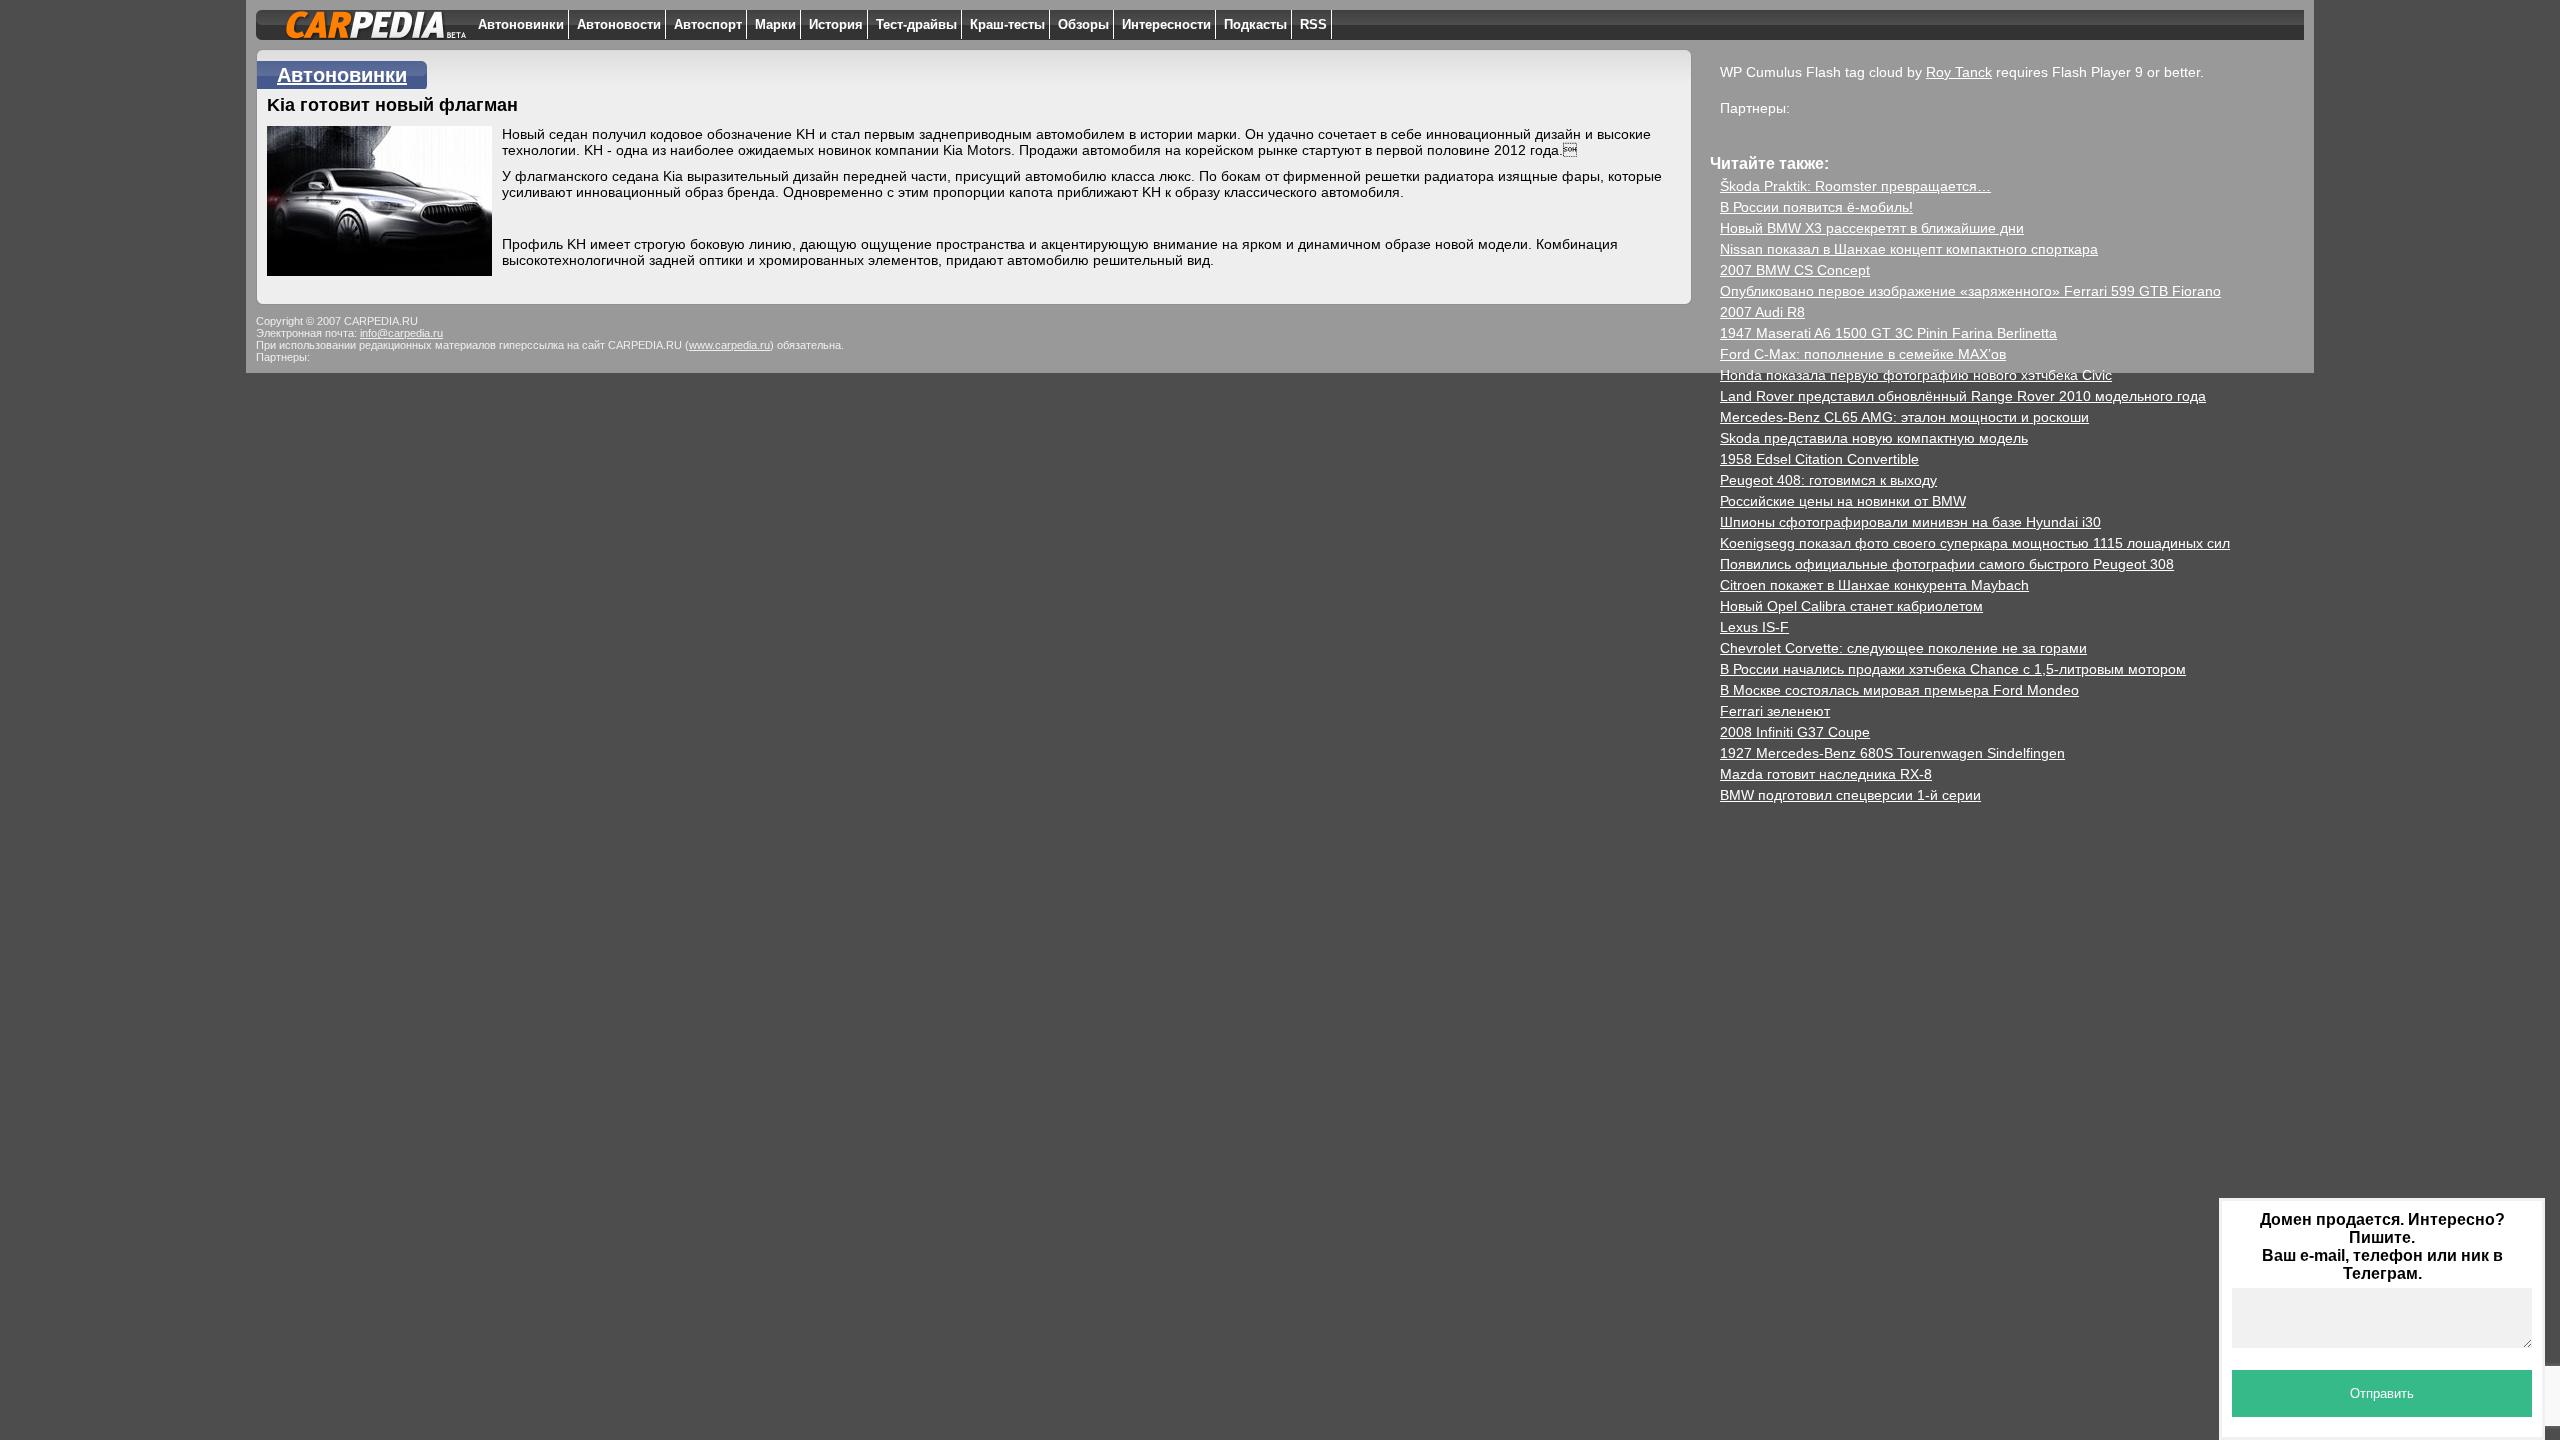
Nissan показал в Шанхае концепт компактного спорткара (1909, 249)
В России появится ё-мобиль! (1816, 207)
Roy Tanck (1959, 72)
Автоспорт (708, 24)
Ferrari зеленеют (1775, 711)
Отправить (2382, 1393)
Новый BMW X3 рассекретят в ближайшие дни (1872, 228)
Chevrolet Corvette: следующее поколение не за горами (1903, 648)
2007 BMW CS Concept (1795, 270)
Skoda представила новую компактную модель (1874, 438)
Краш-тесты (1007, 24)
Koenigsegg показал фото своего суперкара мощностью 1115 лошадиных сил (1975, 543)
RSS (1313, 24)
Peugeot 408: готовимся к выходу (1828, 480)
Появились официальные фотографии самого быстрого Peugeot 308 (1947, 564)
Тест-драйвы (916, 24)
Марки (775, 24)
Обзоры (1083, 24)
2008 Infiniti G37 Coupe (1795, 732)
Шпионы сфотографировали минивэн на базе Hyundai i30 (1910, 522)
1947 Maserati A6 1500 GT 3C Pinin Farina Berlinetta (1888, 333)
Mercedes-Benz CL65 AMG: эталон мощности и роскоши (1904, 417)
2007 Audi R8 (1762, 312)
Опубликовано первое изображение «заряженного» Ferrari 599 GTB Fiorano (1970, 291)
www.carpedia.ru (729, 345)
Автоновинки (521, 24)
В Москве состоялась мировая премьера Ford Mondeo (1899, 690)
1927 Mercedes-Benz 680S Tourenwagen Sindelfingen (1892, 753)
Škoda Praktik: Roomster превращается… (1855, 186)
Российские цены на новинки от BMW (1843, 501)
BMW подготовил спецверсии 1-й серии (1850, 795)
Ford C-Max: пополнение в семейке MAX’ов (1863, 354)
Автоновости (619, 24)
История (836, 24)
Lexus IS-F (1754, 627)
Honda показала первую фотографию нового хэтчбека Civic (1916, 375)
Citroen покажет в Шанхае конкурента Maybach (1874, 585)
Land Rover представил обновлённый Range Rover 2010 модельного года (1963, 396)
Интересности (1166, 24)
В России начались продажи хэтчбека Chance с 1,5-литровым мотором (1953, 669)
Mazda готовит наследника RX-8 (1826, 774)
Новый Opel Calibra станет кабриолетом (1851, 606)
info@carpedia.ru (401, 333)
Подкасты (1255, 24)
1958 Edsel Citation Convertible (1819, 459)
